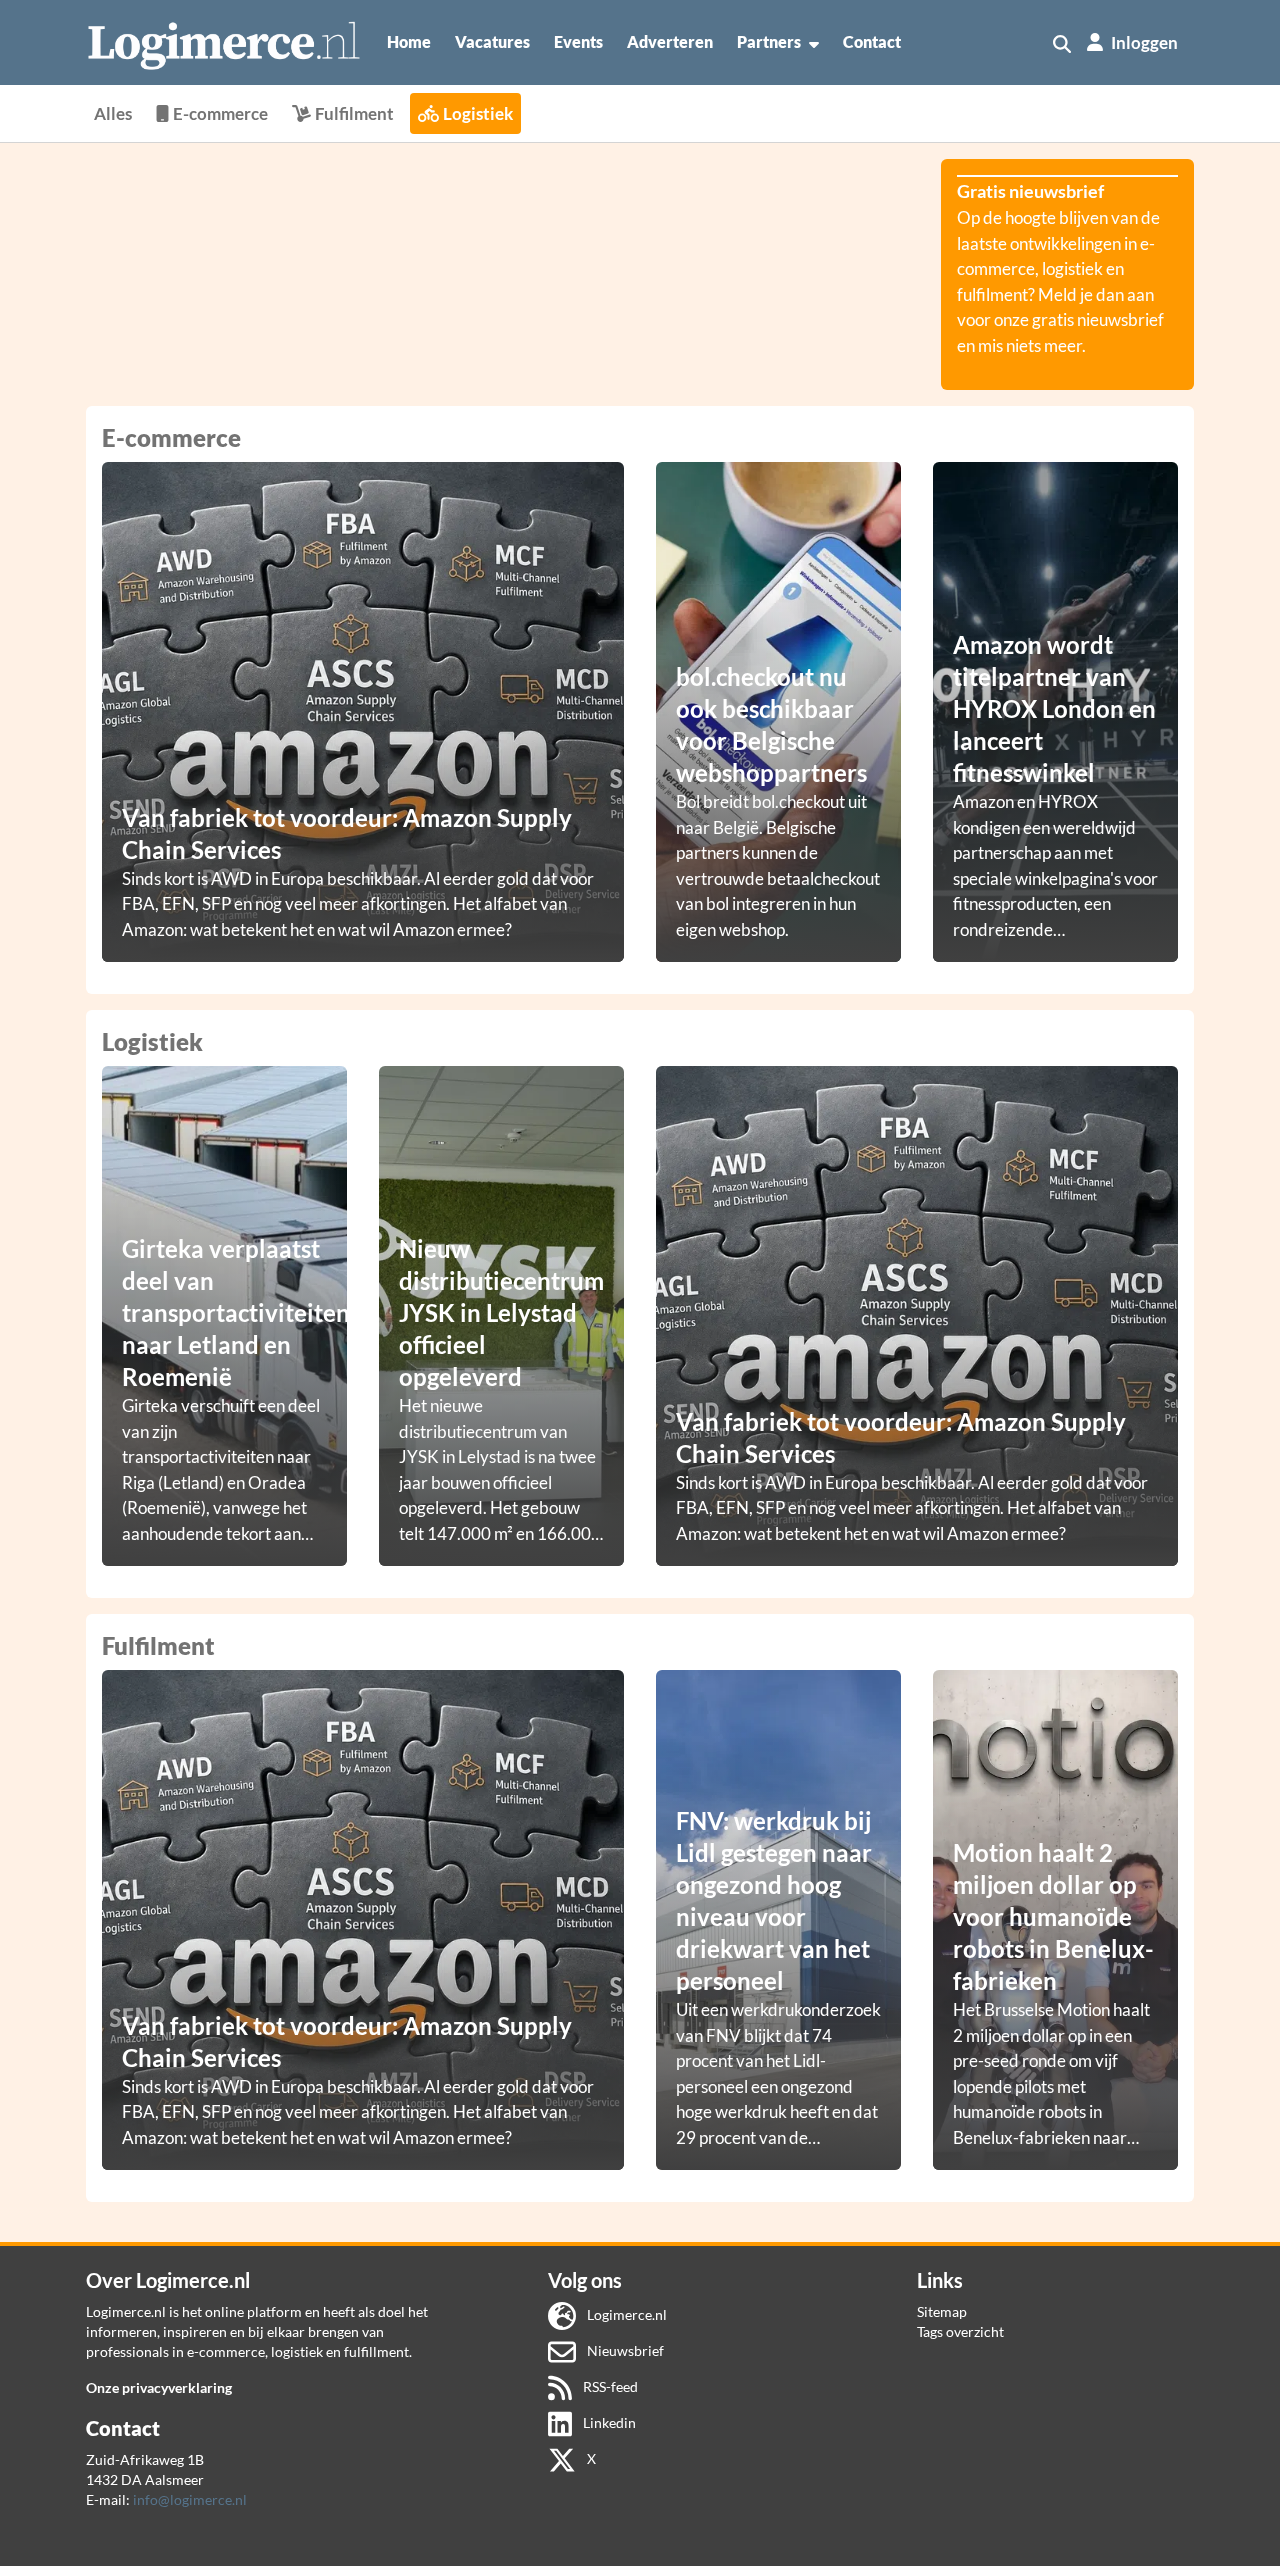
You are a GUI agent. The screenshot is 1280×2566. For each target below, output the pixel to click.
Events (578, 41)
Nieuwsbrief (624, 2350)
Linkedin (608, 2422)
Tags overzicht (960, 2331)
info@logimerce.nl (190, 2499)
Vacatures (492, 41)
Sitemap (942, 2311)
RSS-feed (609, 2386)
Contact (872, 41)
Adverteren (670, 41)
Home (409, 41)
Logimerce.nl (625, 2314)
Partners (769, 41)
